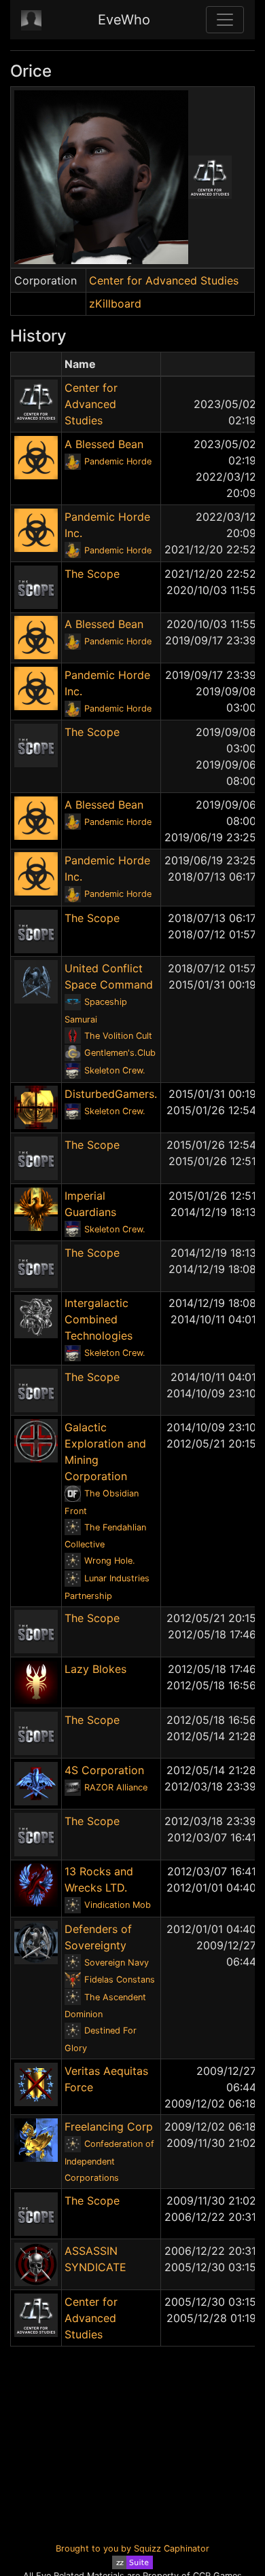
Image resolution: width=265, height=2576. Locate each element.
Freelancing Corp (109, 2127)
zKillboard (115, 303)
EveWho (124, 20)
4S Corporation (104, 1770)
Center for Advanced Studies (164, 280)
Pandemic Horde (118, 461)
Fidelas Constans (120, 1980)
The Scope (92, 574)
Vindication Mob (118, 1905)
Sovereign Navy (117, 1963)
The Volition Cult (118, 1036)
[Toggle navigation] (225, 20)
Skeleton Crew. (115, 1070)
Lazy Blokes (95, 1669)
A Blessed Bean (104, 444)
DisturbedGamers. (111, 1094)
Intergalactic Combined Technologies (99, 1319)
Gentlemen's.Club (120, 1053)
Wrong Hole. (110, 1561)
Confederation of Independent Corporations (109, 2161)
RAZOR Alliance (116, 1787)
